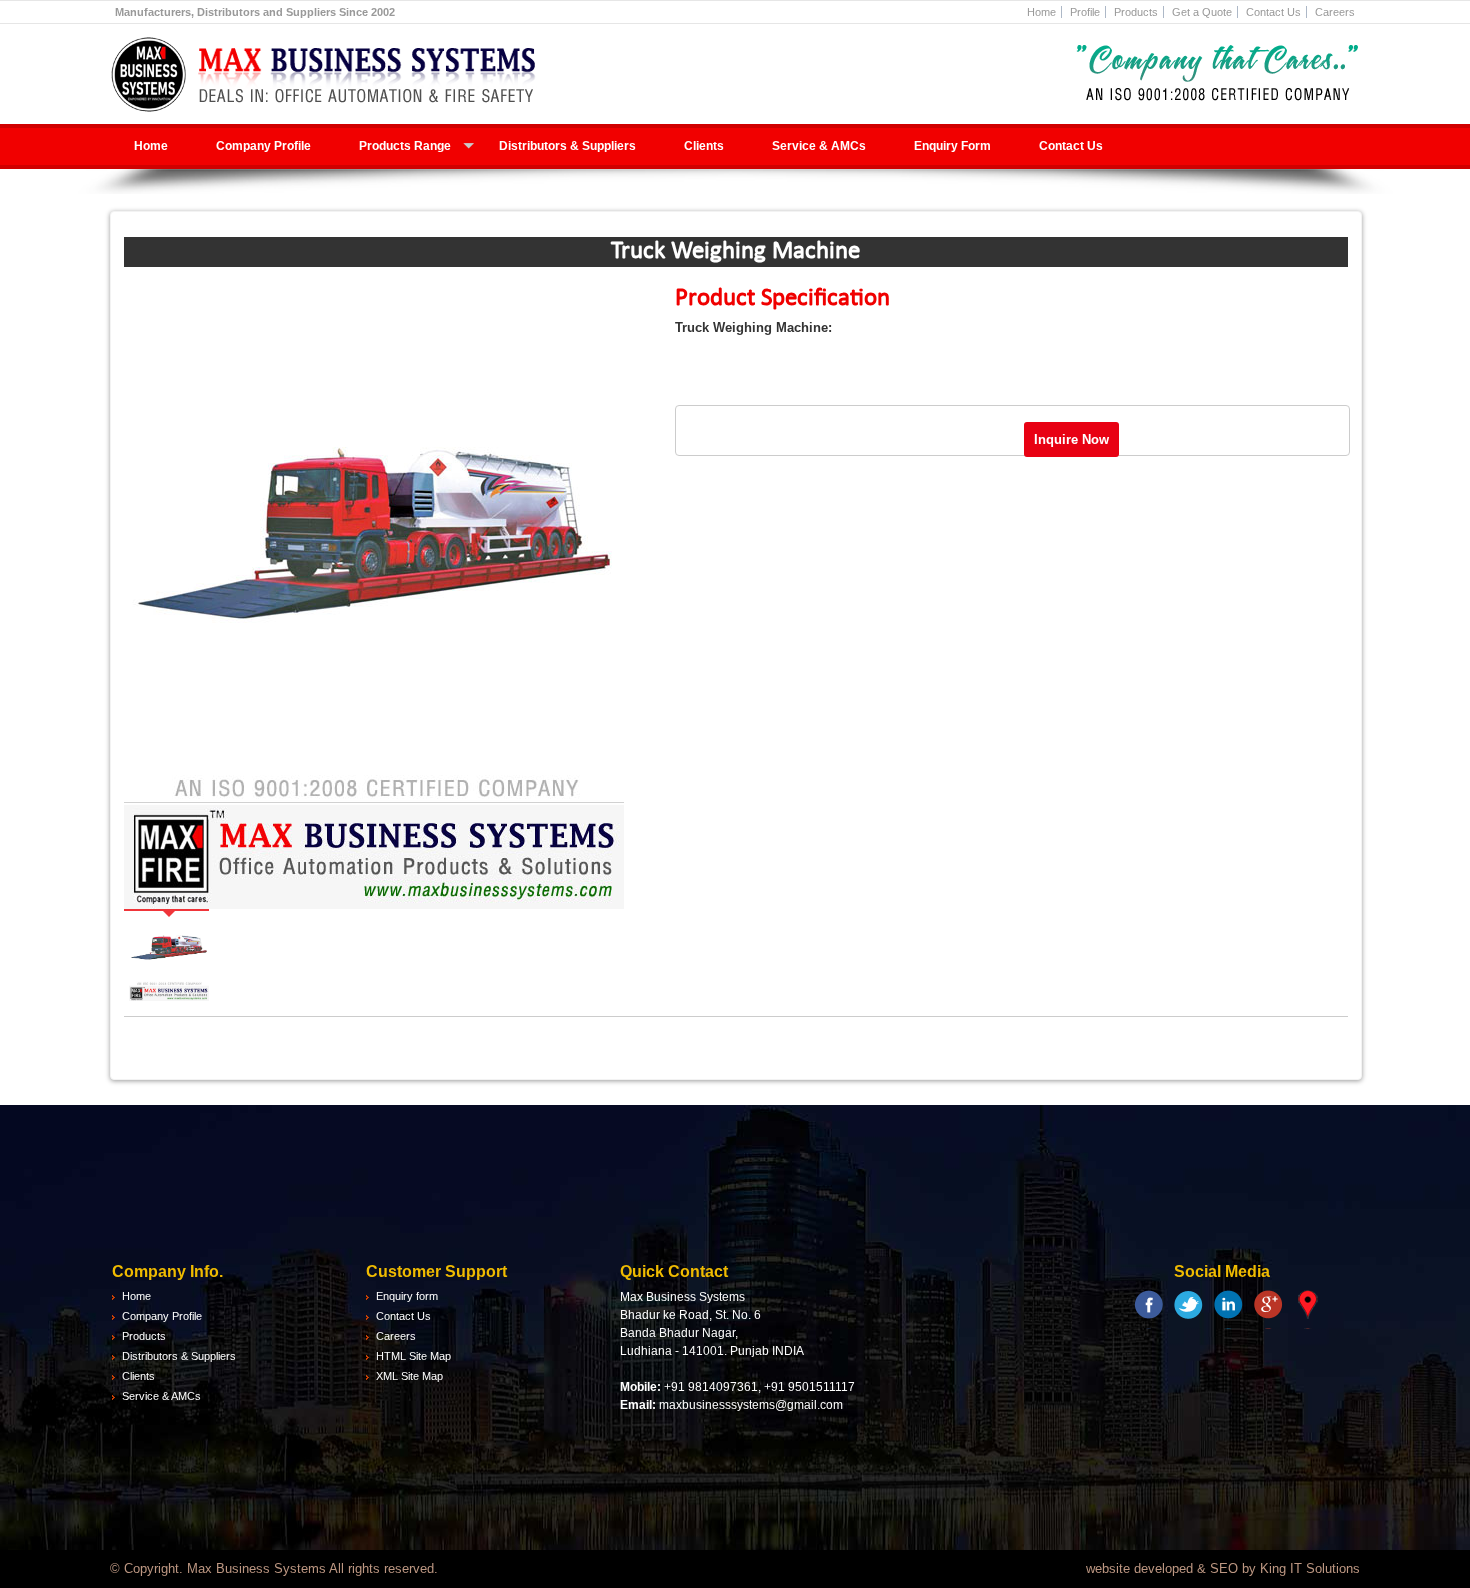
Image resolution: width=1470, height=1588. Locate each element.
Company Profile (263, 146)
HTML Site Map (413, 1356)
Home (1041, 12)
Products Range (405, 146)
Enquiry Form (952, 146)
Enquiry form (407, 1296)
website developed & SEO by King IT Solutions (1223, 1568)
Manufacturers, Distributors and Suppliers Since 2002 (255, 12)
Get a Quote (1202, 12)
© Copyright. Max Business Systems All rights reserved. (274, 1568)
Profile (1085, 12)
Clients (704, 146)
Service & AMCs (819, 146)
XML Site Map (409, 1376)
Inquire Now (1071, 439)
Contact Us (1273, 12)
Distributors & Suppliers (567, 146)
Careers (1335, 12)
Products (1136, 12)
